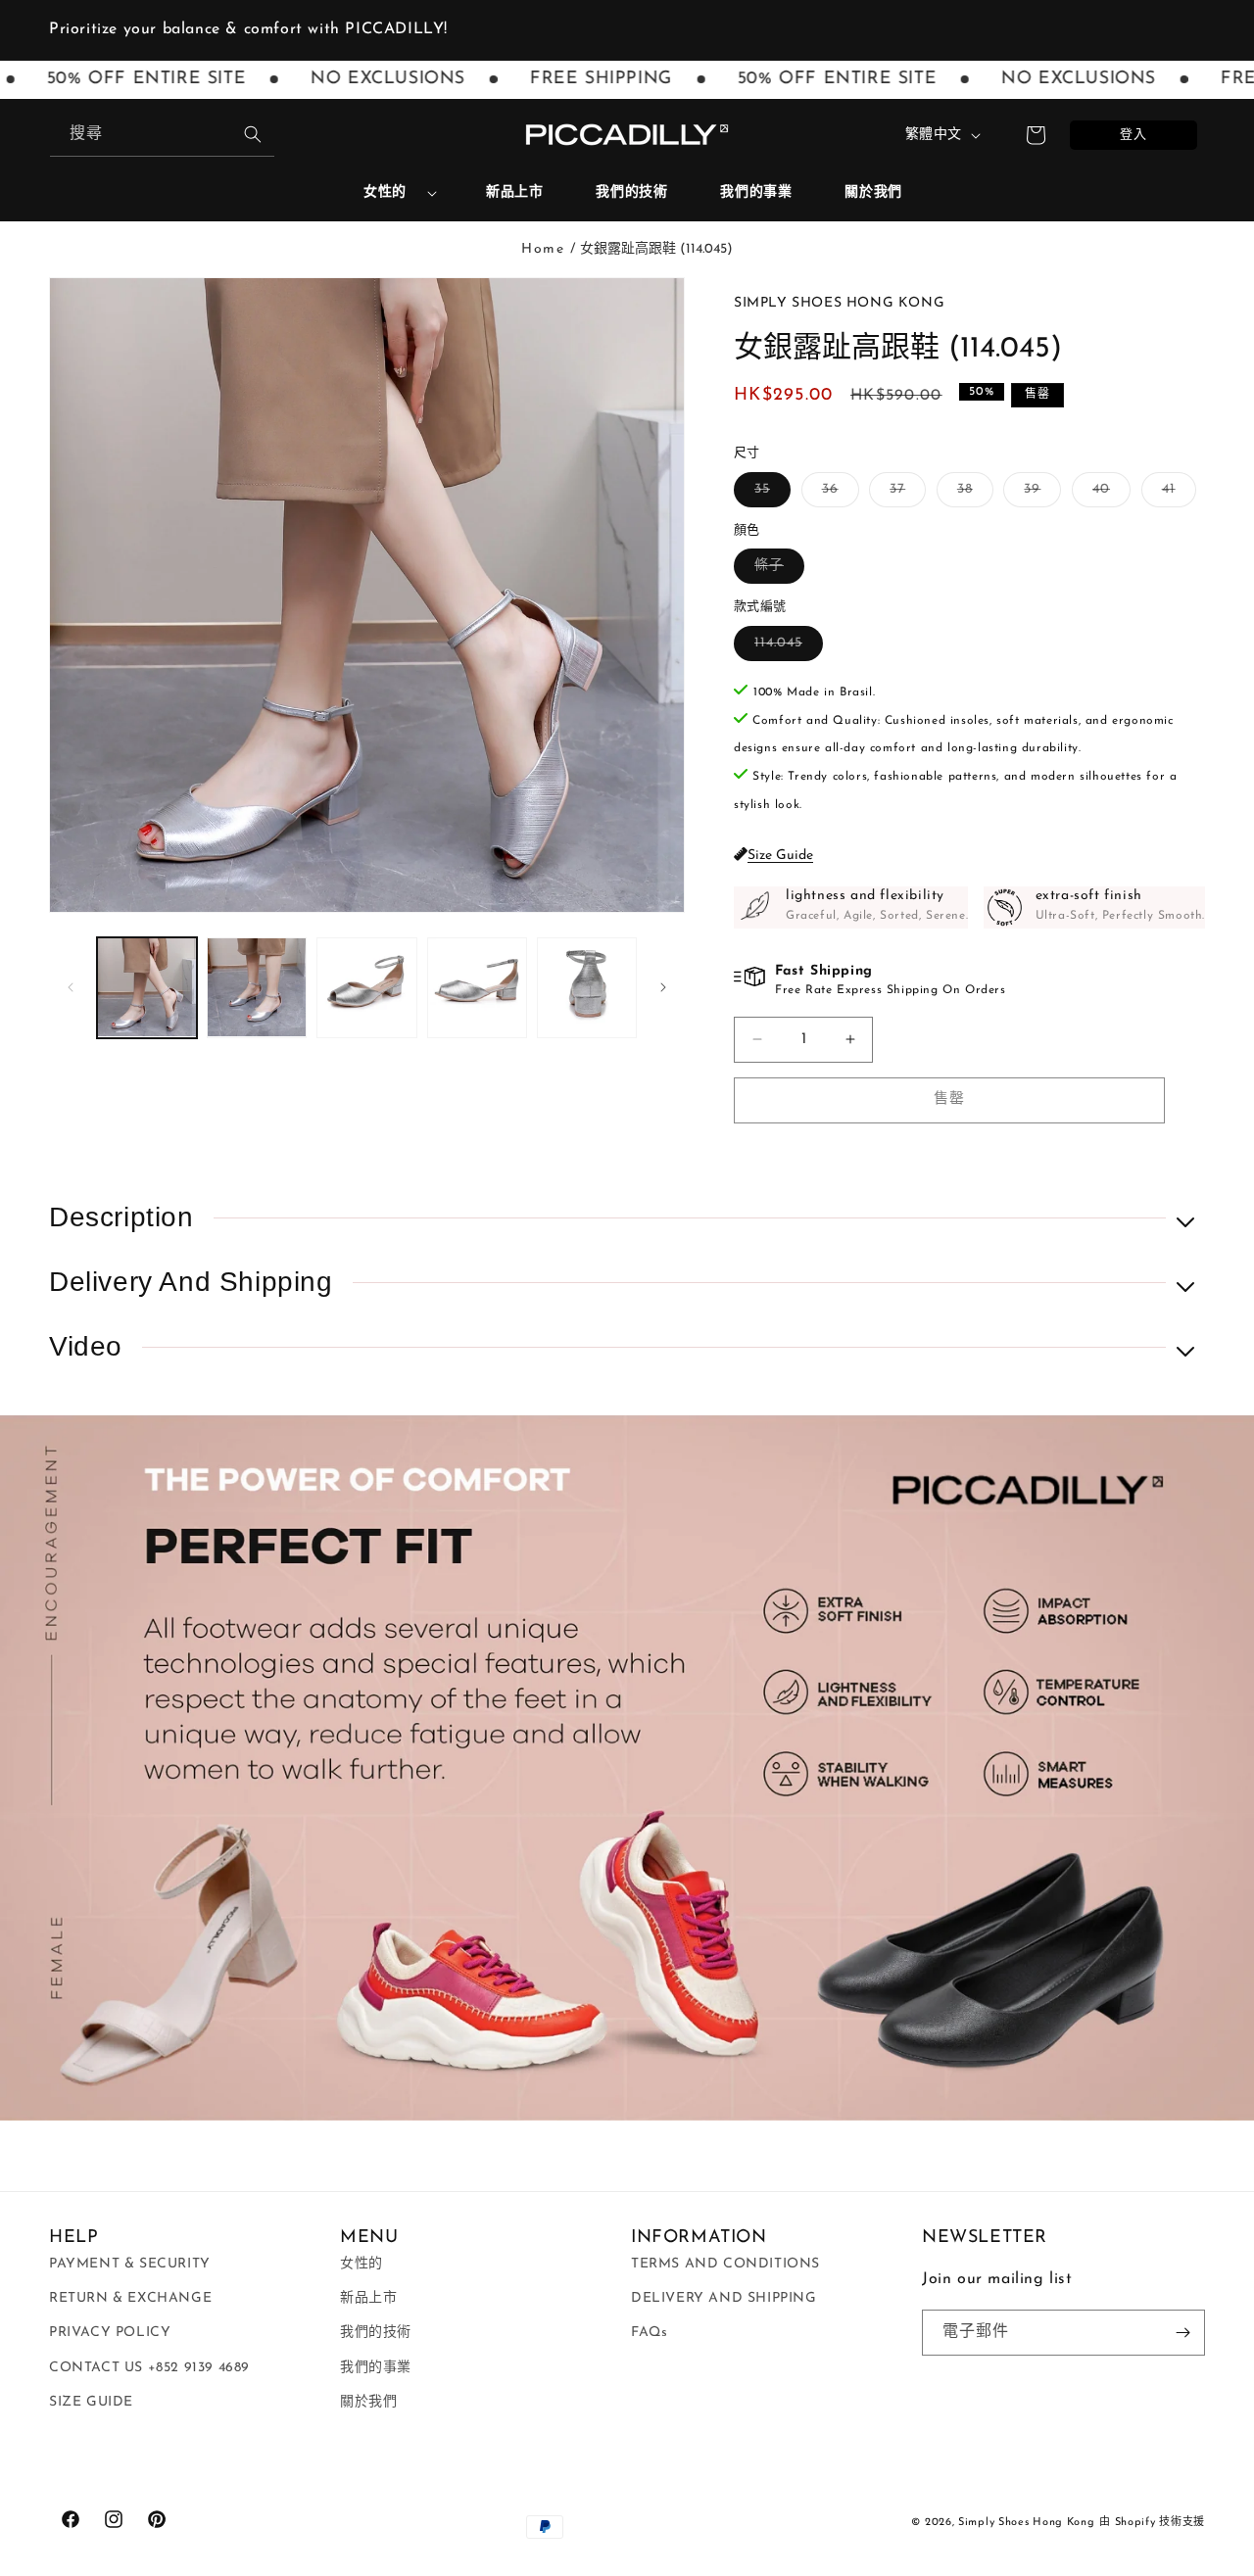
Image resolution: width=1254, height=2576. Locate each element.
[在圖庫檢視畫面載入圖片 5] (587, 987)
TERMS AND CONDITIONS (725, 2264)
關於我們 (368, 2402)
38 (972, 494)
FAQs (649, 2333)
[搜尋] (253, 134)
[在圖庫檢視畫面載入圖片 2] (257, 987)
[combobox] (162, 135)
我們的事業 (376, 2368)
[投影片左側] (71, 987)
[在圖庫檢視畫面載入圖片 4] (477, 987)
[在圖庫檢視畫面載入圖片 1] (147, 987)
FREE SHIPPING (566, 79)
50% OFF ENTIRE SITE (802, 79)
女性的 (385, 192)
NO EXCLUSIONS (354, 79)
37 (904, 494)
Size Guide (780, 856)
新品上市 (368, 2298)
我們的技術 (376, 2333)
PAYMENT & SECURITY (130, 2264)
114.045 (785, 648)
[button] (392, 193)
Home (543, 249)
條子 (776, 571)
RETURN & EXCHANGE (130, 2298)
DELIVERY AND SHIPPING (724, 2298)
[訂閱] (1182, 2333)
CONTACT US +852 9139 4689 (149, 2368)
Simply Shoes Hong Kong (1026, 2523)
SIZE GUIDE (91, 2402)
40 (1108, 494)
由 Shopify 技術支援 (1152, 2523)
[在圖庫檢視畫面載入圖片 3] (366, 987)
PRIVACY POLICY (110, 2333)
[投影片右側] (663, 987)
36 (837, 494)
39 (1039, 494)
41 (1176, 494)
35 (769, 494)
